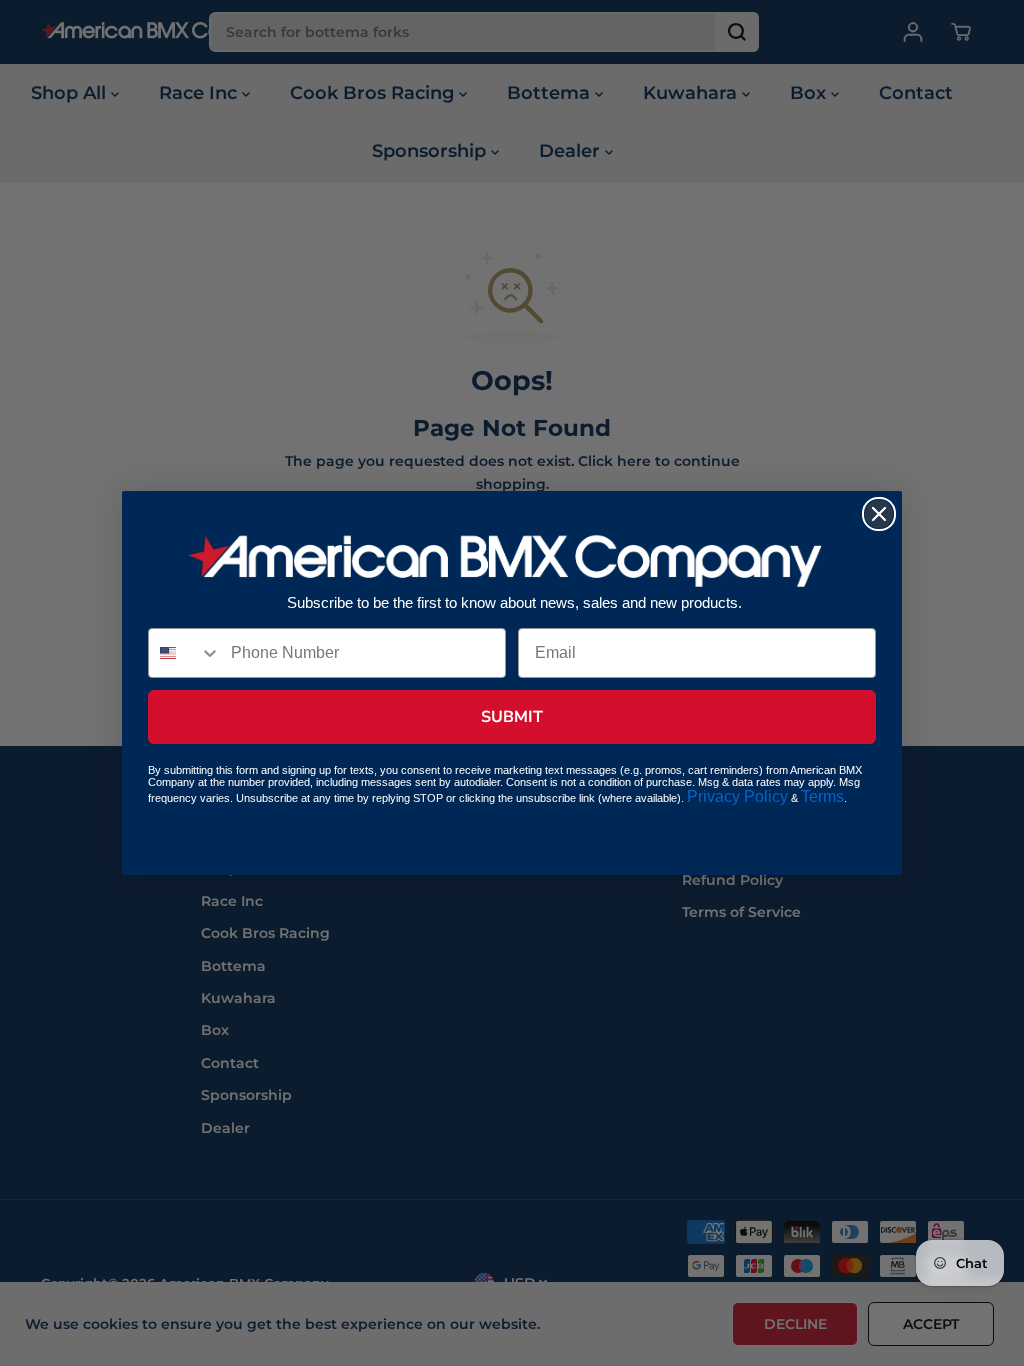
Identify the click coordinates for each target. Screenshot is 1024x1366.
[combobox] (185, 653)
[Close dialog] (879, 514)
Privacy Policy (737, 796)
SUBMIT (512, 717)
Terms (822, 796)
